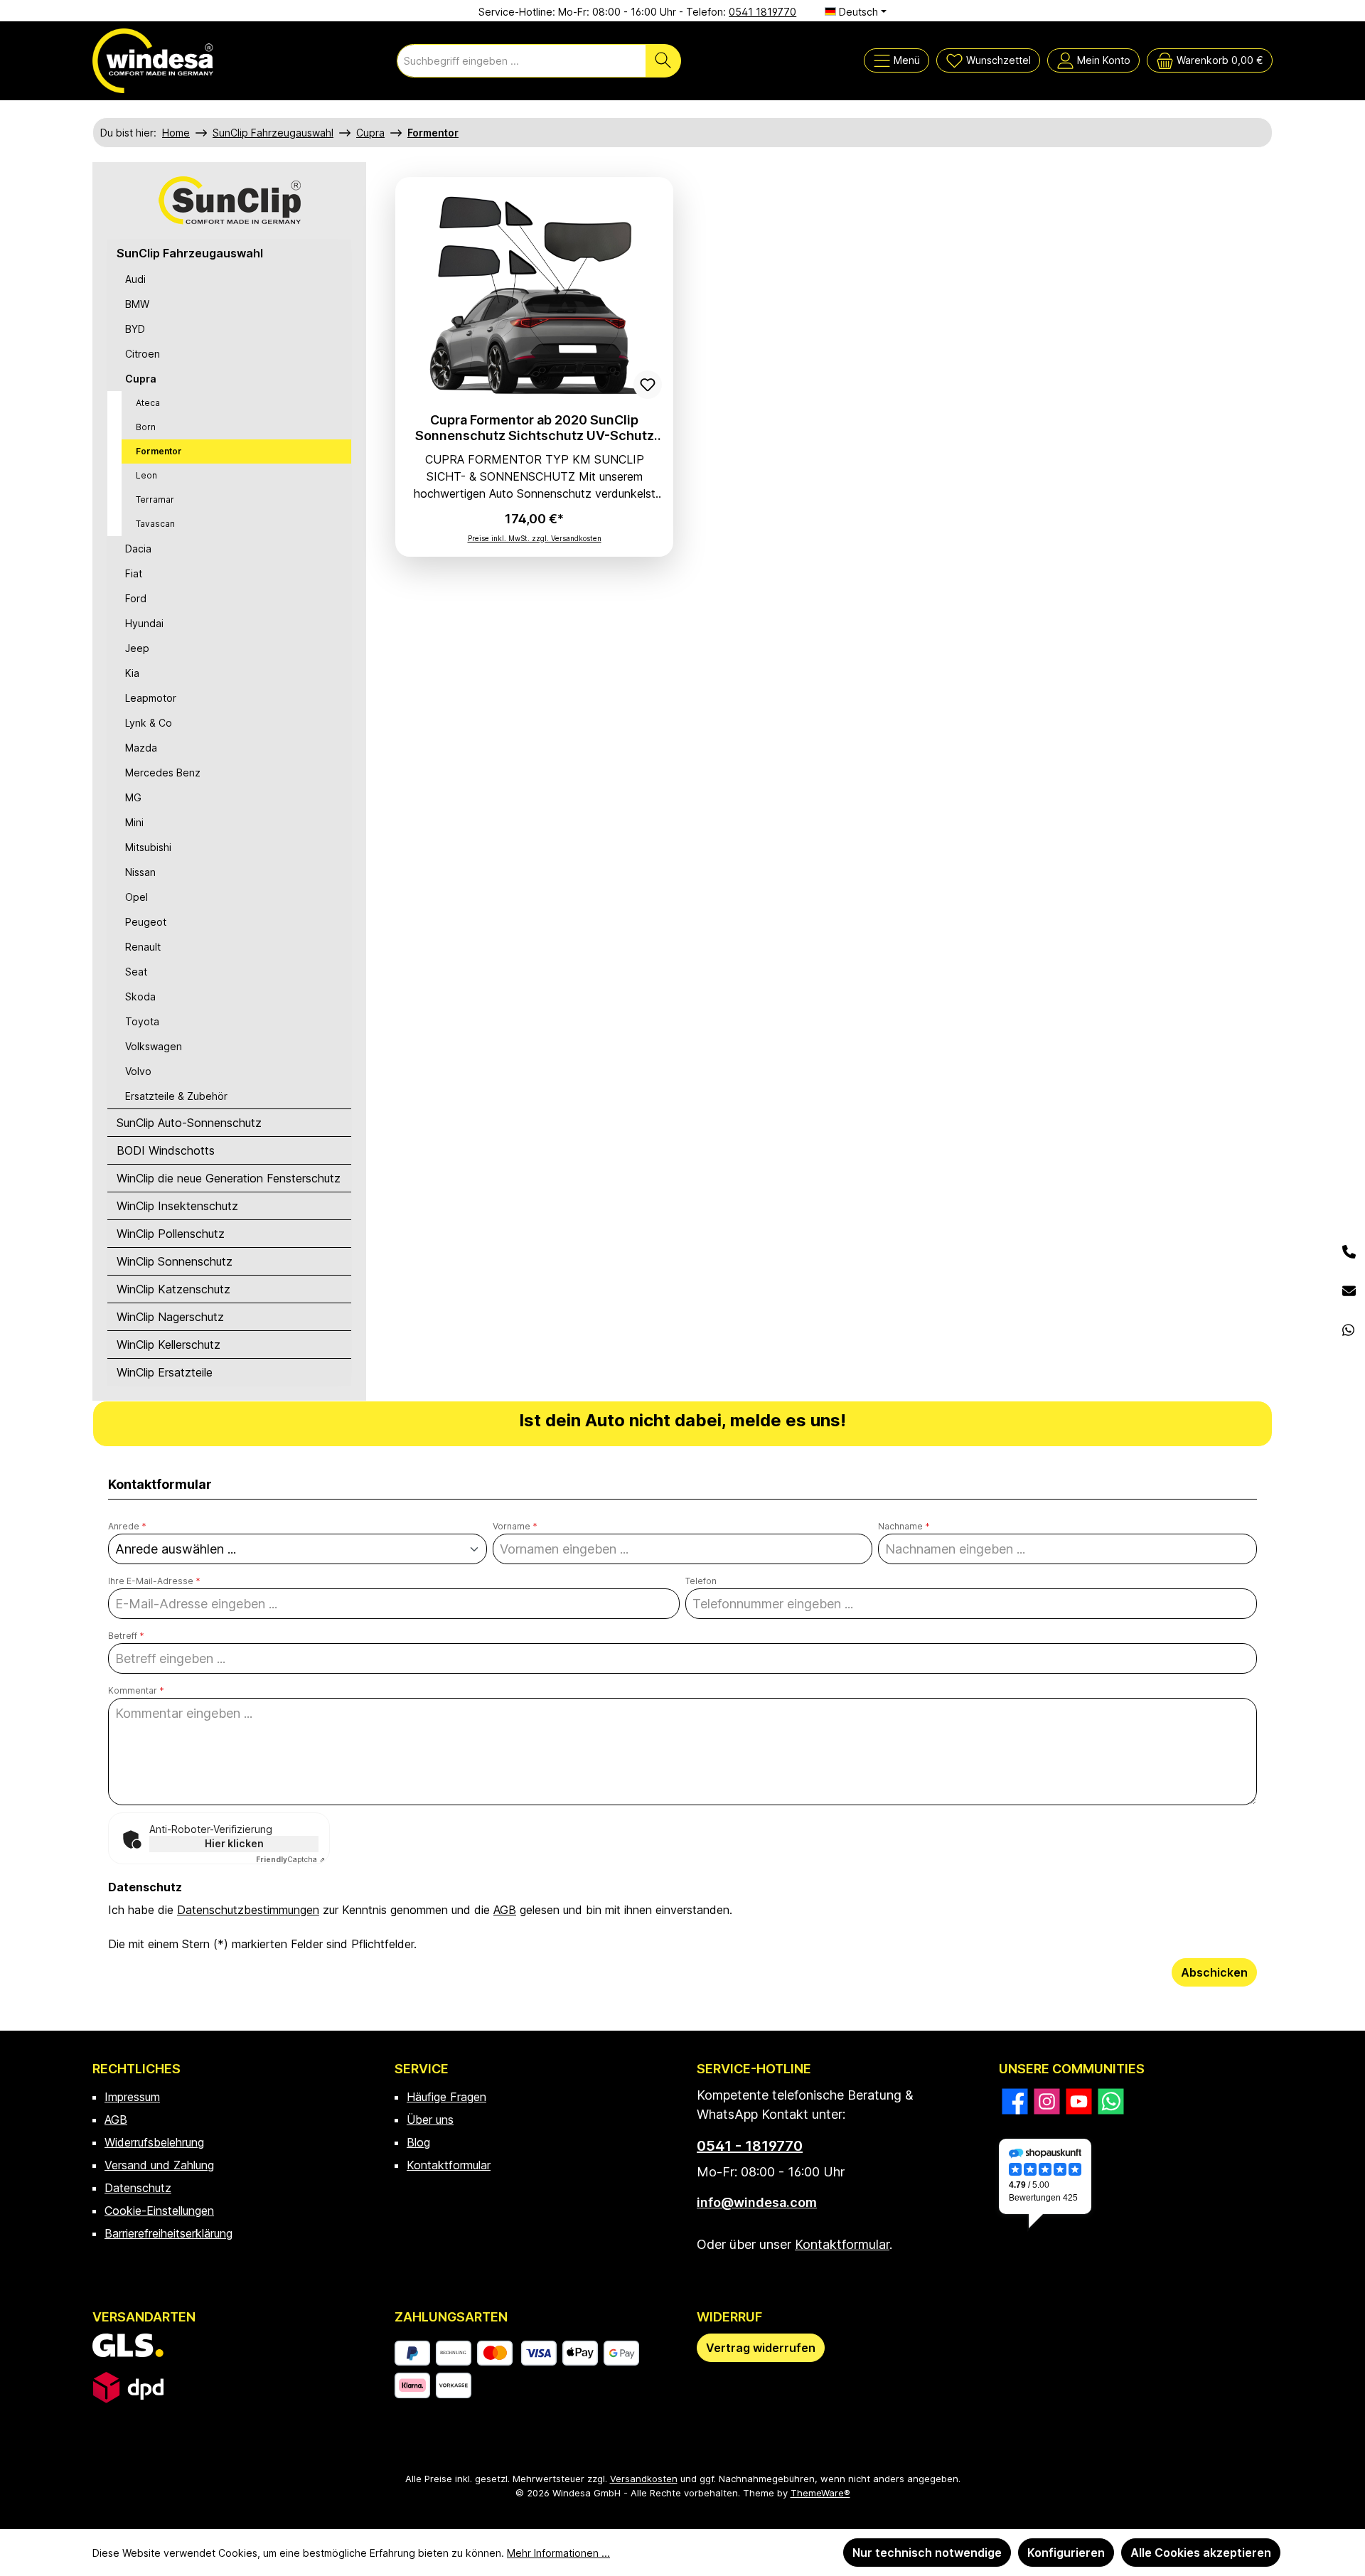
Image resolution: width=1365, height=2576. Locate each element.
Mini (134, 822)
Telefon (701, 1581)
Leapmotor (151, 698)
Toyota (142, 1021)
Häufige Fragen (446, 2097)
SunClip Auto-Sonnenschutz (189, 1123)
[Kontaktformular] (1349, 1292)
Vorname (515, 1526)
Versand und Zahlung (159, 2165)
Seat (136, 972)
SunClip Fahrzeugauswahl (190, 253)
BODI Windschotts (166, 1150)
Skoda (140, 996)
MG (133, 797)
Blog (418, 2142)
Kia (132, 673)
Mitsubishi (148, 847)
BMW (137, 304)
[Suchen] (663, 61)
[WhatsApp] (1349, 1331)
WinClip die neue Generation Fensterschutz (229, 1178)
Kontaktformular (449, 2165)
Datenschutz (138, 2188)
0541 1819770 (762, 12)
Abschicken (1214, 1972)
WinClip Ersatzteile (165, 1372)
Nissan (140, 872)
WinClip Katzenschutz (173, 1289)
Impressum (132, 2097)
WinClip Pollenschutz (171, 1234)
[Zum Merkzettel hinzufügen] (648, 385)
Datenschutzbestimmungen (248, 1910)
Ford (136, 598)
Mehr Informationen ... (558, 2553)
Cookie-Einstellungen (159, 2211)
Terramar (155, 499)
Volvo (138, 1071)
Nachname (904, 1526)
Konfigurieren (1066, 2553)
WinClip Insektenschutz (177, 1206)
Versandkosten (644, 2479)
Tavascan (155, 524)
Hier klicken (234, 1843)
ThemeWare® (820, 2493)
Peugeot (146, 922)
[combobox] (521, 61)
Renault (143, 947)
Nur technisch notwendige (927, 2553)
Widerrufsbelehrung (154, 2142)
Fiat (134, 573)
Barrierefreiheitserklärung (168, 2233)
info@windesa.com (757, 2202)
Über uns (430, 2120)
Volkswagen (154, 1046)
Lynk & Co (149, 723)
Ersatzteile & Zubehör (176, 1096)
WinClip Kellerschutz (168, 1345)
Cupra (141, 379)
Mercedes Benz (163, 773)
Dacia (138, 549)
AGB (505, 1910)
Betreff (126, 1636)
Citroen (143, 354)
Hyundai (144, 623)
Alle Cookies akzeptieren (1201, 2553)
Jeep (137, 648)
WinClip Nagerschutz (170, 1317)
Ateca (148, 403)
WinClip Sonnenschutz (175, 1261)
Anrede (127, 1526)
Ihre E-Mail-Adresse (154, 1581)
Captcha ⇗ (290, 1859)
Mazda (141, 748)
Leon (146, 475)
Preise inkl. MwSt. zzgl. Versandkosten (535, 538)
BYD (135, 329)
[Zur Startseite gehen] (153, 61)
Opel (136, 897)
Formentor (159, 451)
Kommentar (136, 1690)
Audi (135, 279)
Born (146, 427)
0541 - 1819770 (750, 2146)
